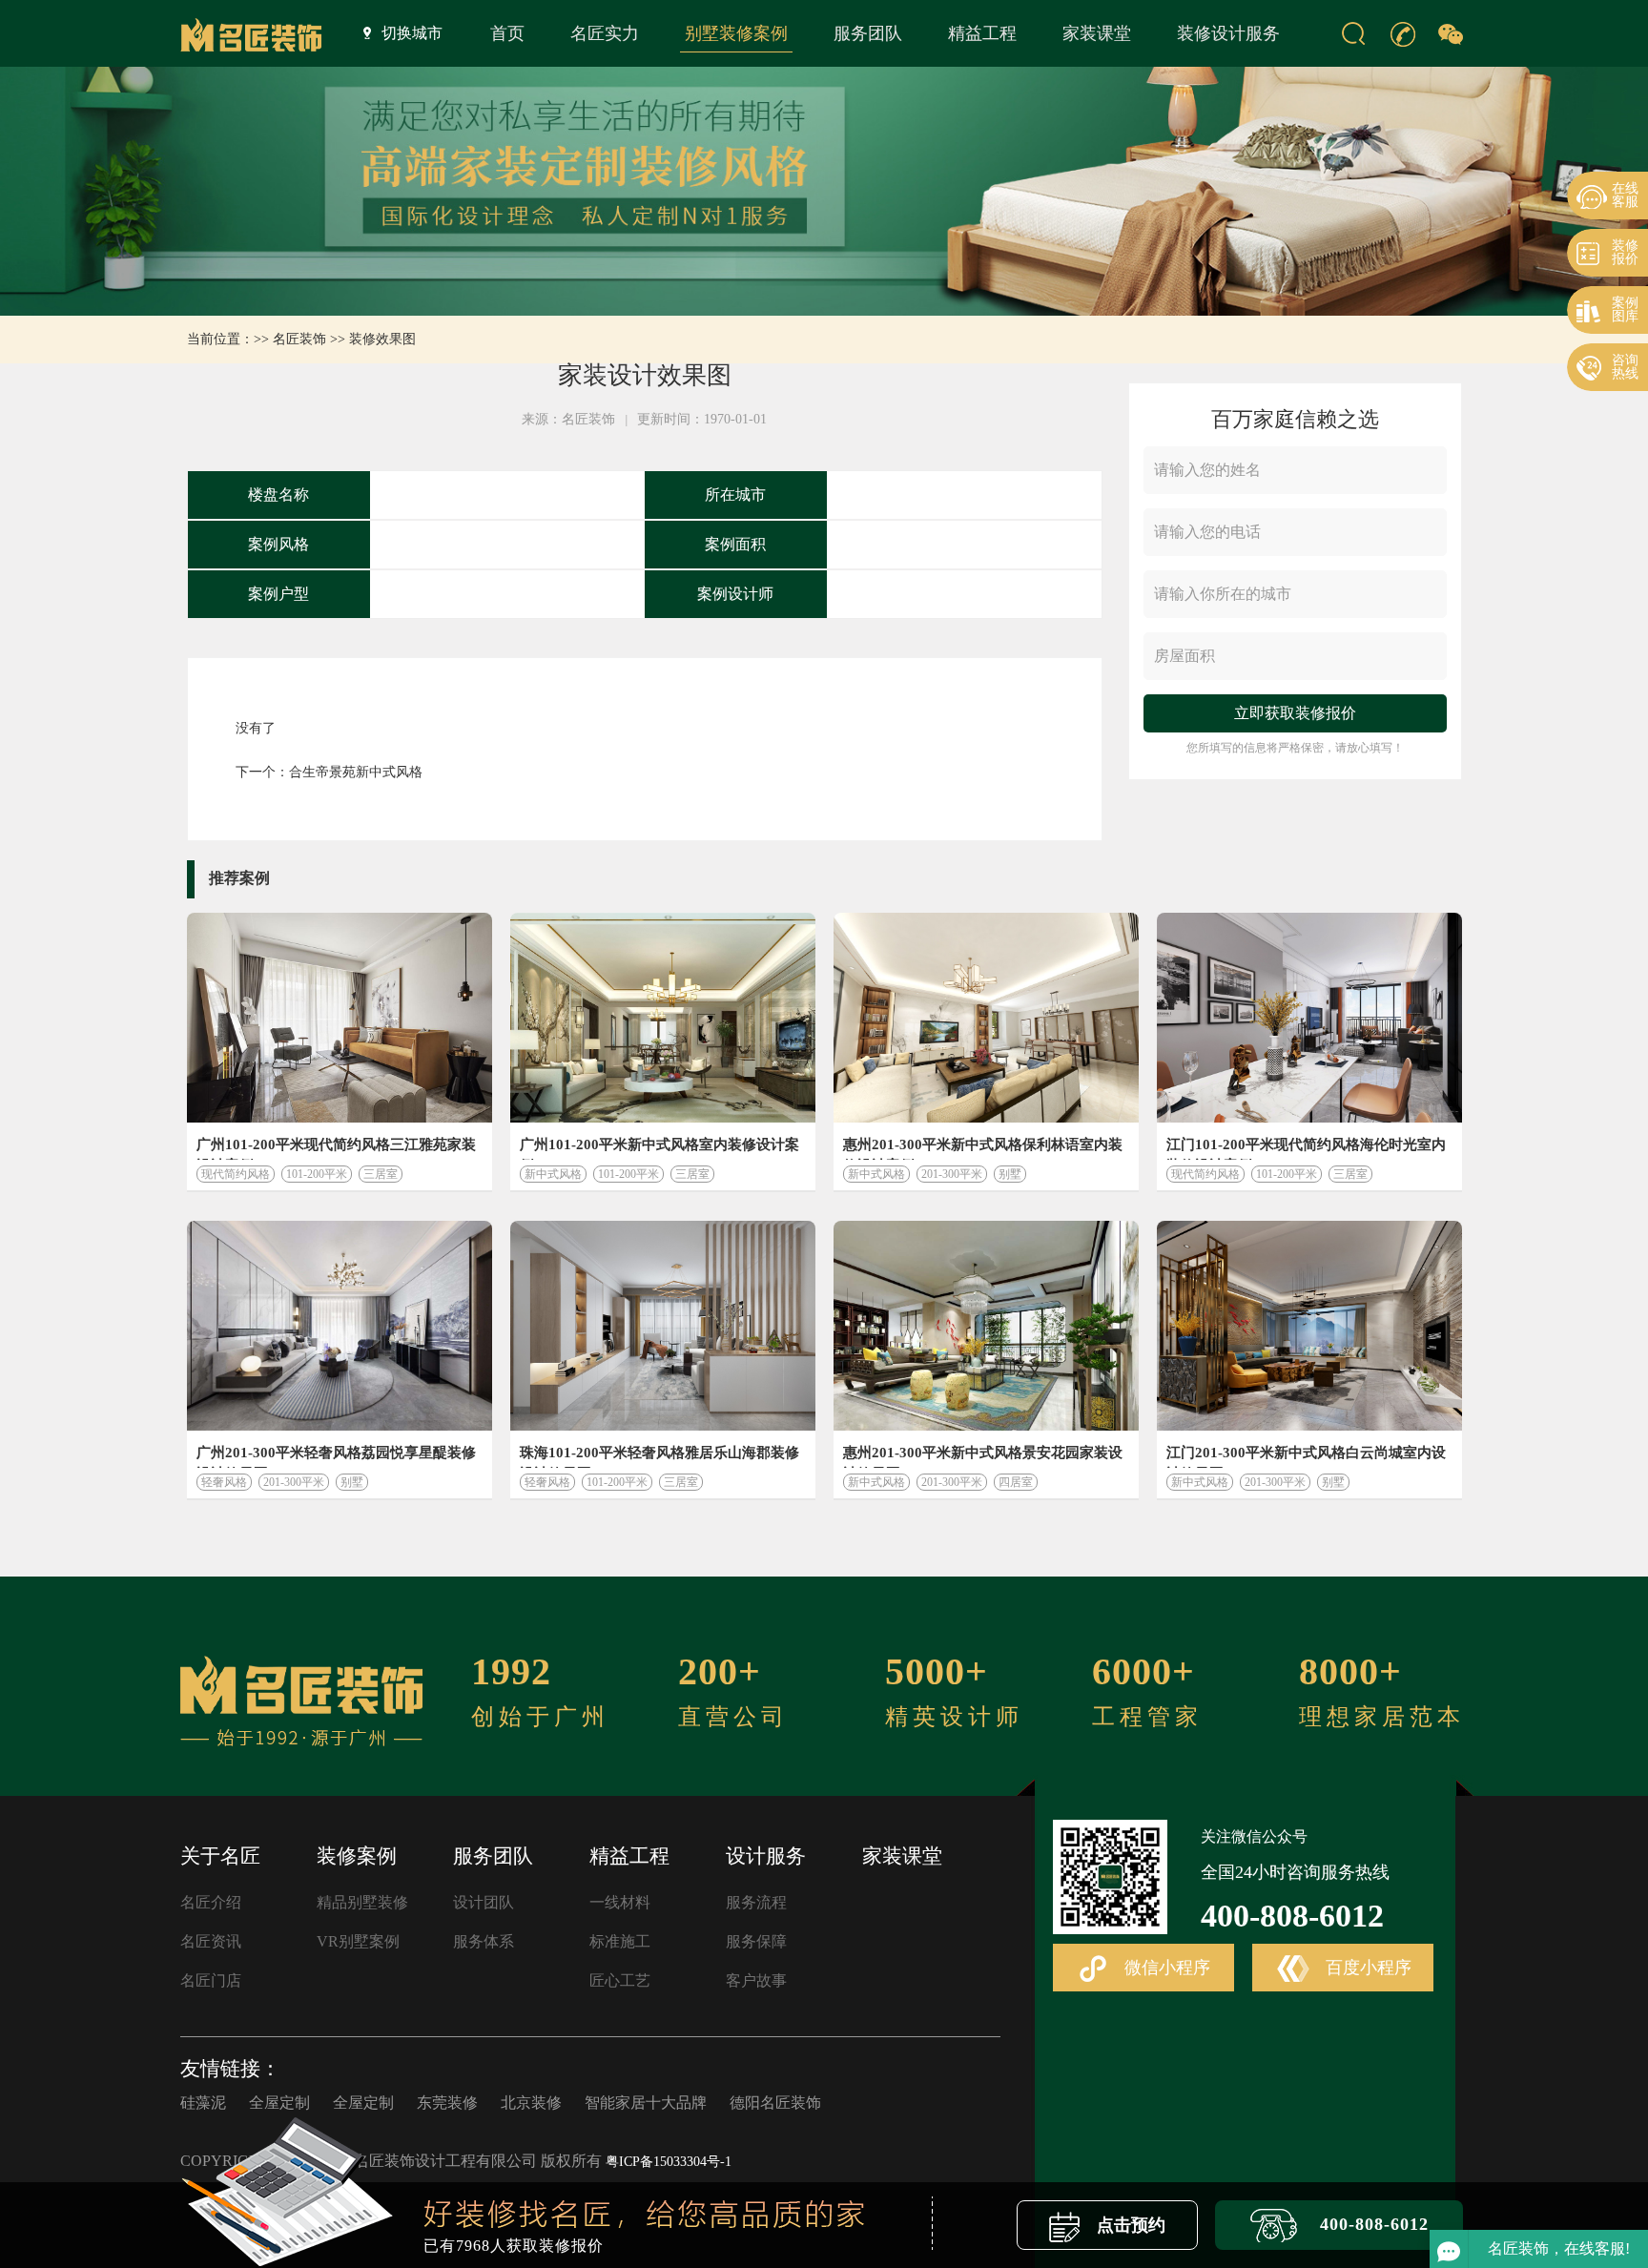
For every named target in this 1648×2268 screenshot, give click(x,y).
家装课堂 (1097, 33)
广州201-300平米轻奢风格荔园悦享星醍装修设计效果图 (336, 1456)
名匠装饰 (299, 339)
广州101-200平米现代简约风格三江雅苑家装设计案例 (336, 1148)
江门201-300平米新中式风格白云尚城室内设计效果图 (1306, 1456)
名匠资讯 (211, 1941)
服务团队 (868, 33)
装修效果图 (382, 339)
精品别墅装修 (362, 1902)
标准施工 (620, 1941)
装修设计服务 (1228, 33)
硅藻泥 (203, 2103)
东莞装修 (447, 2103)
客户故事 (756, 1980)
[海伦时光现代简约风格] (1309, 1018)
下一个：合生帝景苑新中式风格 (329, 772)
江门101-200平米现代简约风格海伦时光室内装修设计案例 (1306, 1148)
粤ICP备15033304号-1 (669, 2162)
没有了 (256, 728)
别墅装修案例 (736, 33)
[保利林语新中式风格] (986, 1018)
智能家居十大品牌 (646, 2103)
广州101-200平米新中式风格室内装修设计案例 (659, 1148)
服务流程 (756, 1902)
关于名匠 (220, 1856)
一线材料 (620, 1902)
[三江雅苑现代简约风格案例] (340, 1018)
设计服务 (766, 1856)
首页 (507, 33)
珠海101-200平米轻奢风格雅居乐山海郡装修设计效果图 (659, 1456)
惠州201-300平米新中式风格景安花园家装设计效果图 (983, 1456)
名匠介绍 (211, 1902)
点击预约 (1129, 2225)
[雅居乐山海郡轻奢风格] (663, 1326)
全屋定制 (279, 2103)
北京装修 (531, 2103)
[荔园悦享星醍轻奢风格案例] (340, 1326)
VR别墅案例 (358, 1941)
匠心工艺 (620, 1980)
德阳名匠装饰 (775, 2103)
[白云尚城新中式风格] (1309, 1326)
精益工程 (982, 33)
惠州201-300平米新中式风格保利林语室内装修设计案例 (983, 1148)
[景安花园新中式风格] (986, 1326)
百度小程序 (1366, 1968)
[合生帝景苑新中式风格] (663, 1018)
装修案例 (357, 1856)
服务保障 (756, 1941)
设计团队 (484, 1902)
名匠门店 (211, 1980)
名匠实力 (605, 33)
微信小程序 (1165, 1968)
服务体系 (484, 1941)
